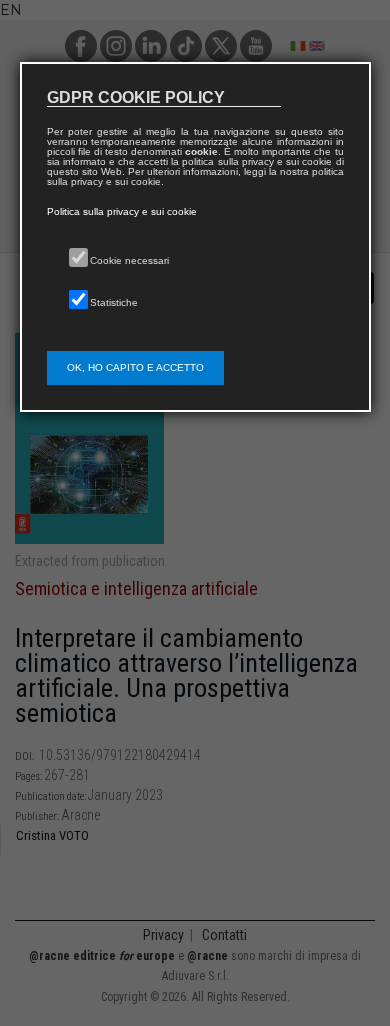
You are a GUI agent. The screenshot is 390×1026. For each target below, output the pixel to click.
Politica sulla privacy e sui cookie (122, 211)
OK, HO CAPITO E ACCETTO (135, 367)
